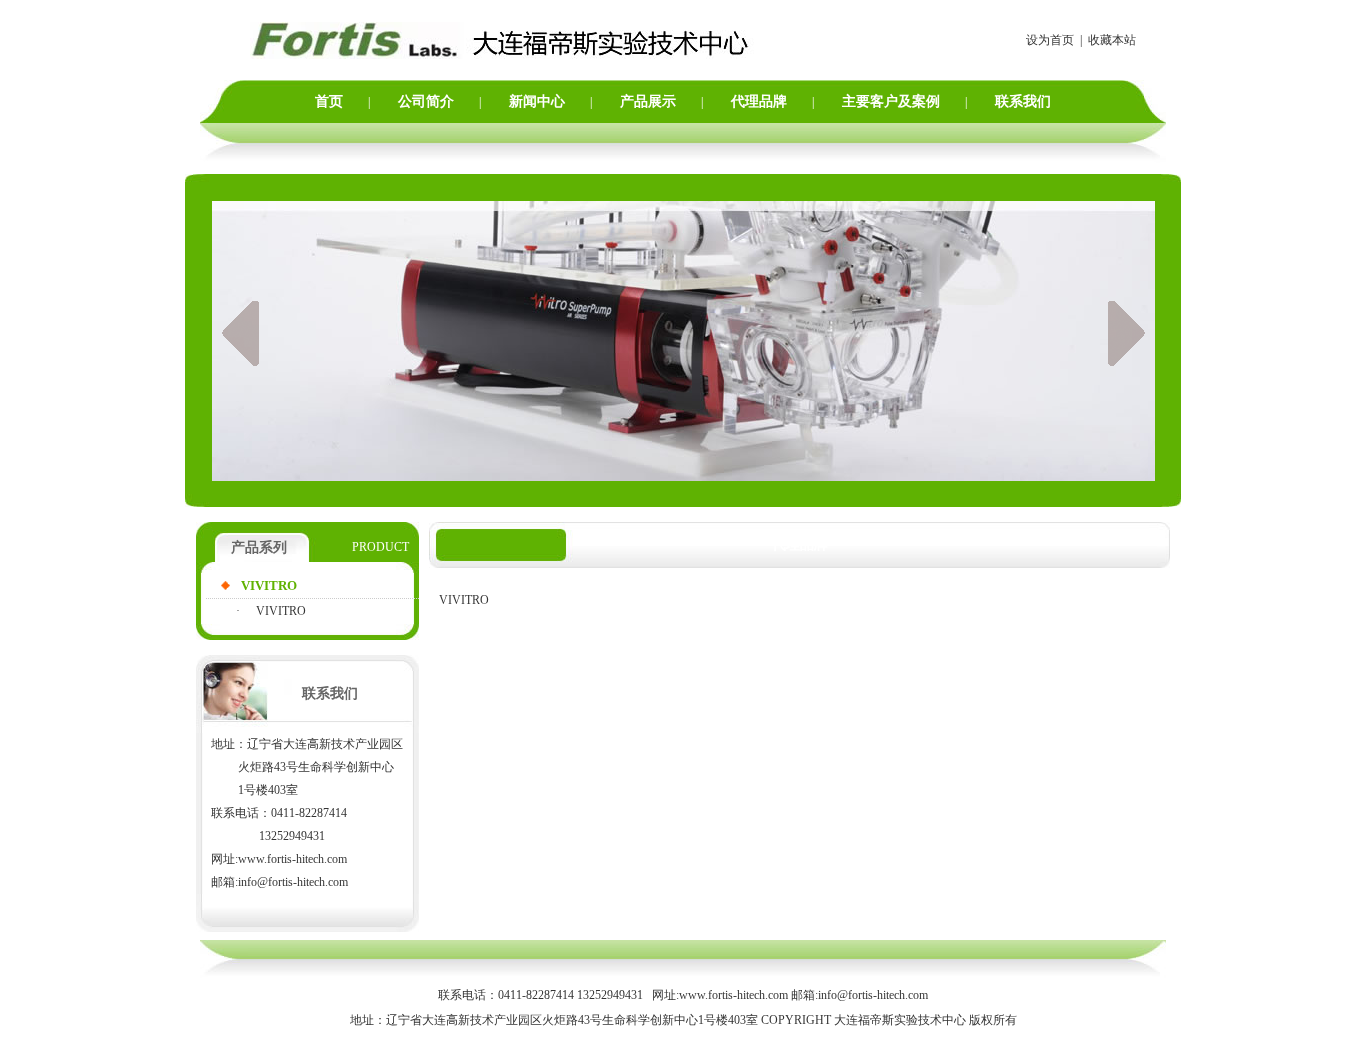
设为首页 (1050, 40)
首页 (329, 101)
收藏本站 (1112, 40)
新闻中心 (537, 101)
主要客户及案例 (891, 101)
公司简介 (426, 101)
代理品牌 (759, 101)
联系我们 (1023, 101)
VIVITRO (281, 611)
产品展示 (648, 101)
